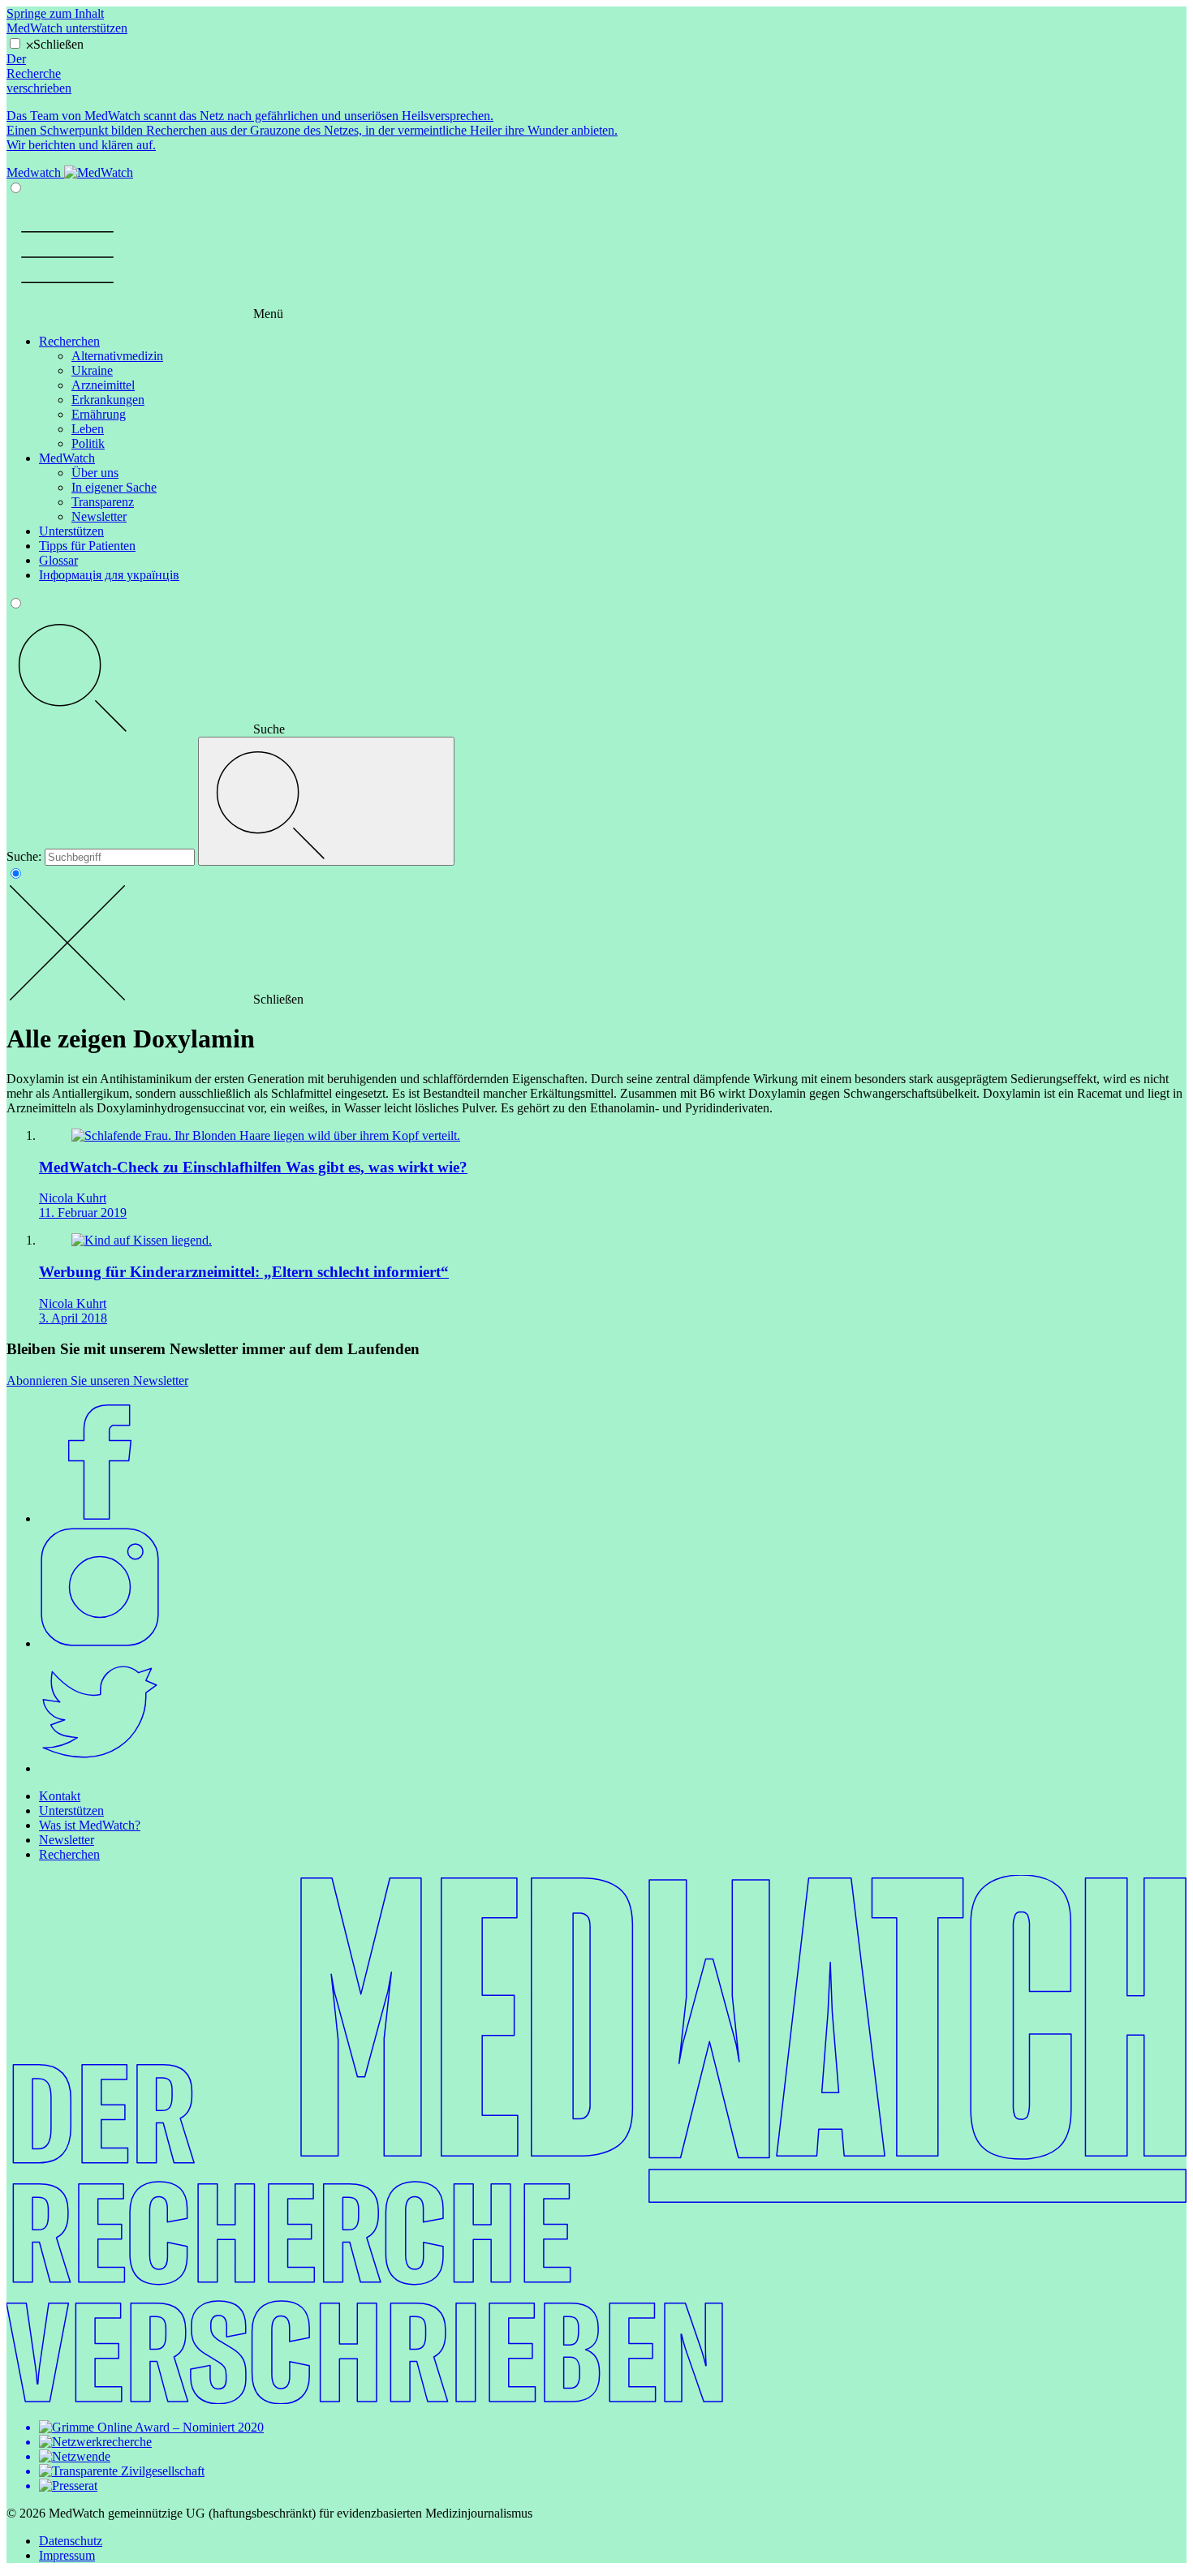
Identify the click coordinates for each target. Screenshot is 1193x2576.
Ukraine (92, 370)
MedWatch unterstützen (67, 28)
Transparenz (103, 502)
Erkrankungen (108, 400)
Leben (88, 429)
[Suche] (326, 801)
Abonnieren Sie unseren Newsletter (97, 1380)
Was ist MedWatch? (90, 1825)
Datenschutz (71, 2541)
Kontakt (60, 1796)
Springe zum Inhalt (55, 13)
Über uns (95, 473)
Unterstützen (71, 531)
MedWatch (67, 458)
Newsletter (99, 516)
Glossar (58, 560)
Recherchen (69, 341)
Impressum (67, 2555)
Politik (88, 443)
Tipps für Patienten (87, 546)
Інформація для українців (109, 575)
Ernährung (99, 414)
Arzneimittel (103, 385)
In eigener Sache (114, 487)
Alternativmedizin (117, 356)
